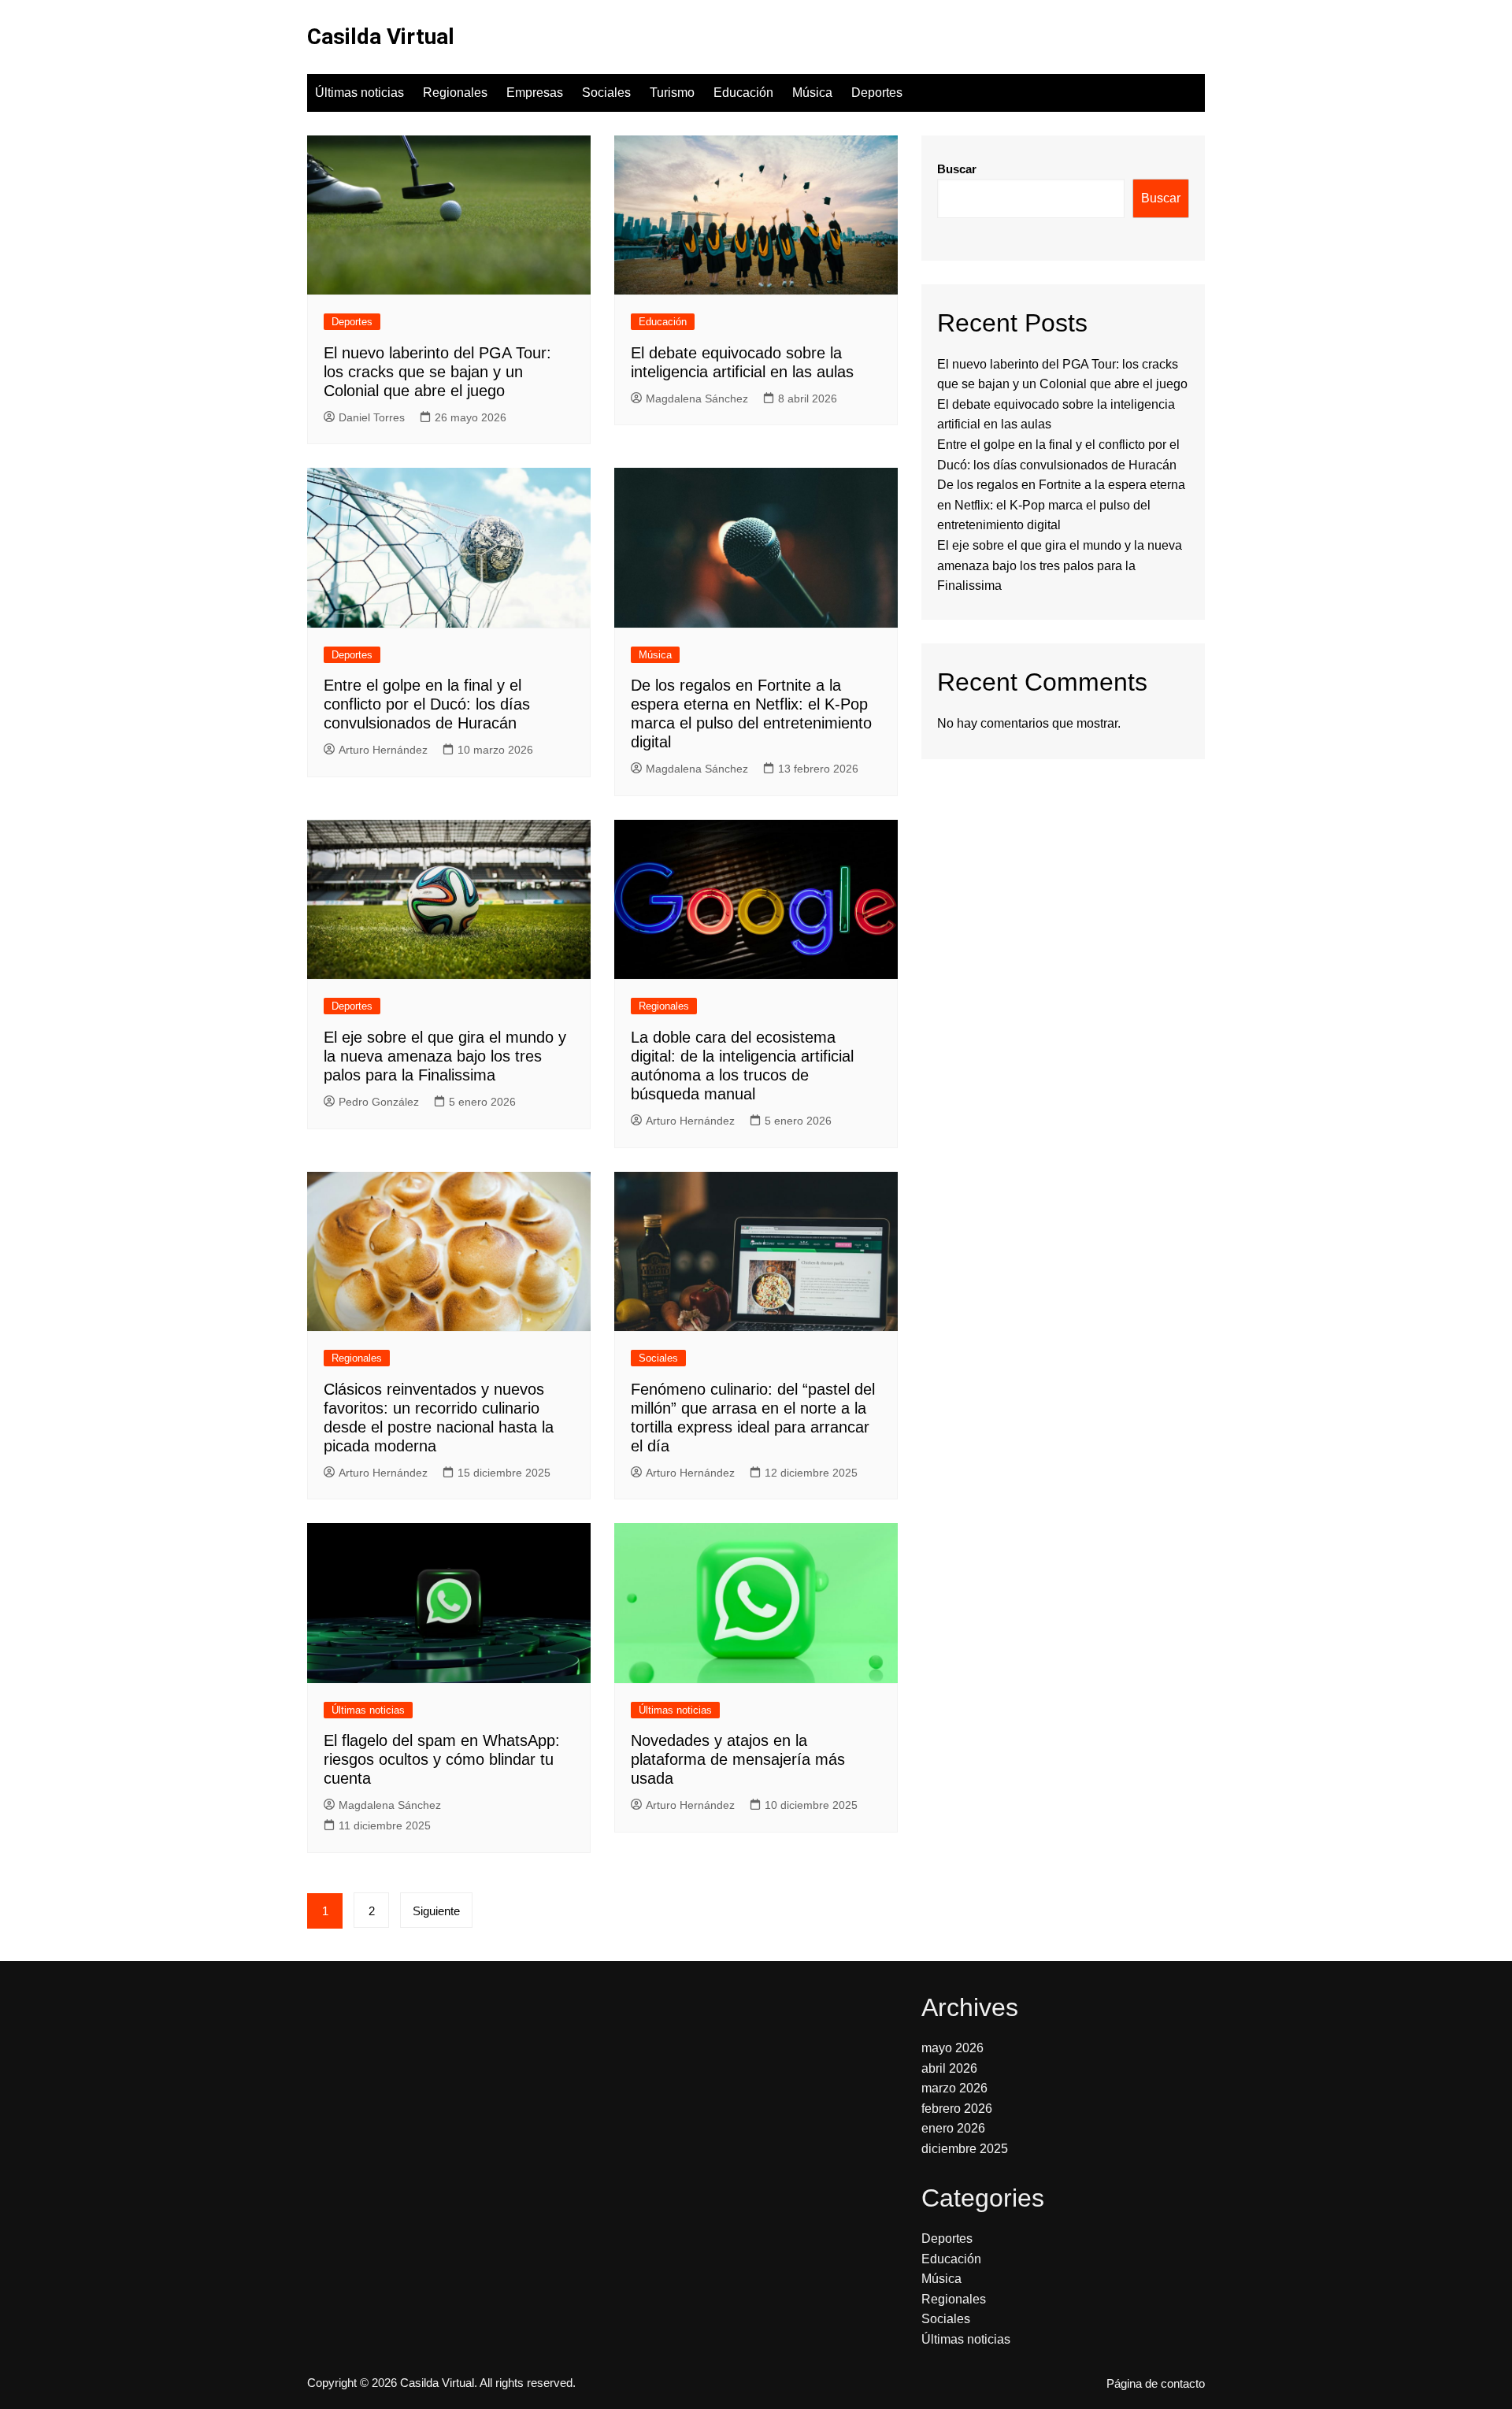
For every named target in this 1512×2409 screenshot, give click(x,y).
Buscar (957, 169)
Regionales (455, 93)
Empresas (535, 93)
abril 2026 (949, 2068)
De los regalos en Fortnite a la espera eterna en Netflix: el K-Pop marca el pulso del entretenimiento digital (1061, 505)
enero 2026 (953, 2128)
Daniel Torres (372, 417)
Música (812, 93)
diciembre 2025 (965, 2149)
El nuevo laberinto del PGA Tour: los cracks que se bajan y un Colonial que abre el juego (437, 372)
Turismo (672, 93)
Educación (743, 93)
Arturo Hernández (383, 750)
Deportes (877, 93)
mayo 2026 (952, 2048)
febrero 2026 (957, 2109)
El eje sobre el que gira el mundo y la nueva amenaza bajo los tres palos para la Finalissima (445, 1056)
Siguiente (436, 1911)
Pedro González (379, 1102)
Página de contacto (1156, 2384)
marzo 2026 (954, 2088)
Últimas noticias (359, 93)
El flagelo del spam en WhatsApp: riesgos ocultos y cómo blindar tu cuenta (442, 1759)
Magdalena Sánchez (697, 398)
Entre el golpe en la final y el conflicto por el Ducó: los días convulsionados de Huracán (427, 704)
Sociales (606, 93)
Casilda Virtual (381, 37)
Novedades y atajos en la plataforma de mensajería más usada (738, 1759)
